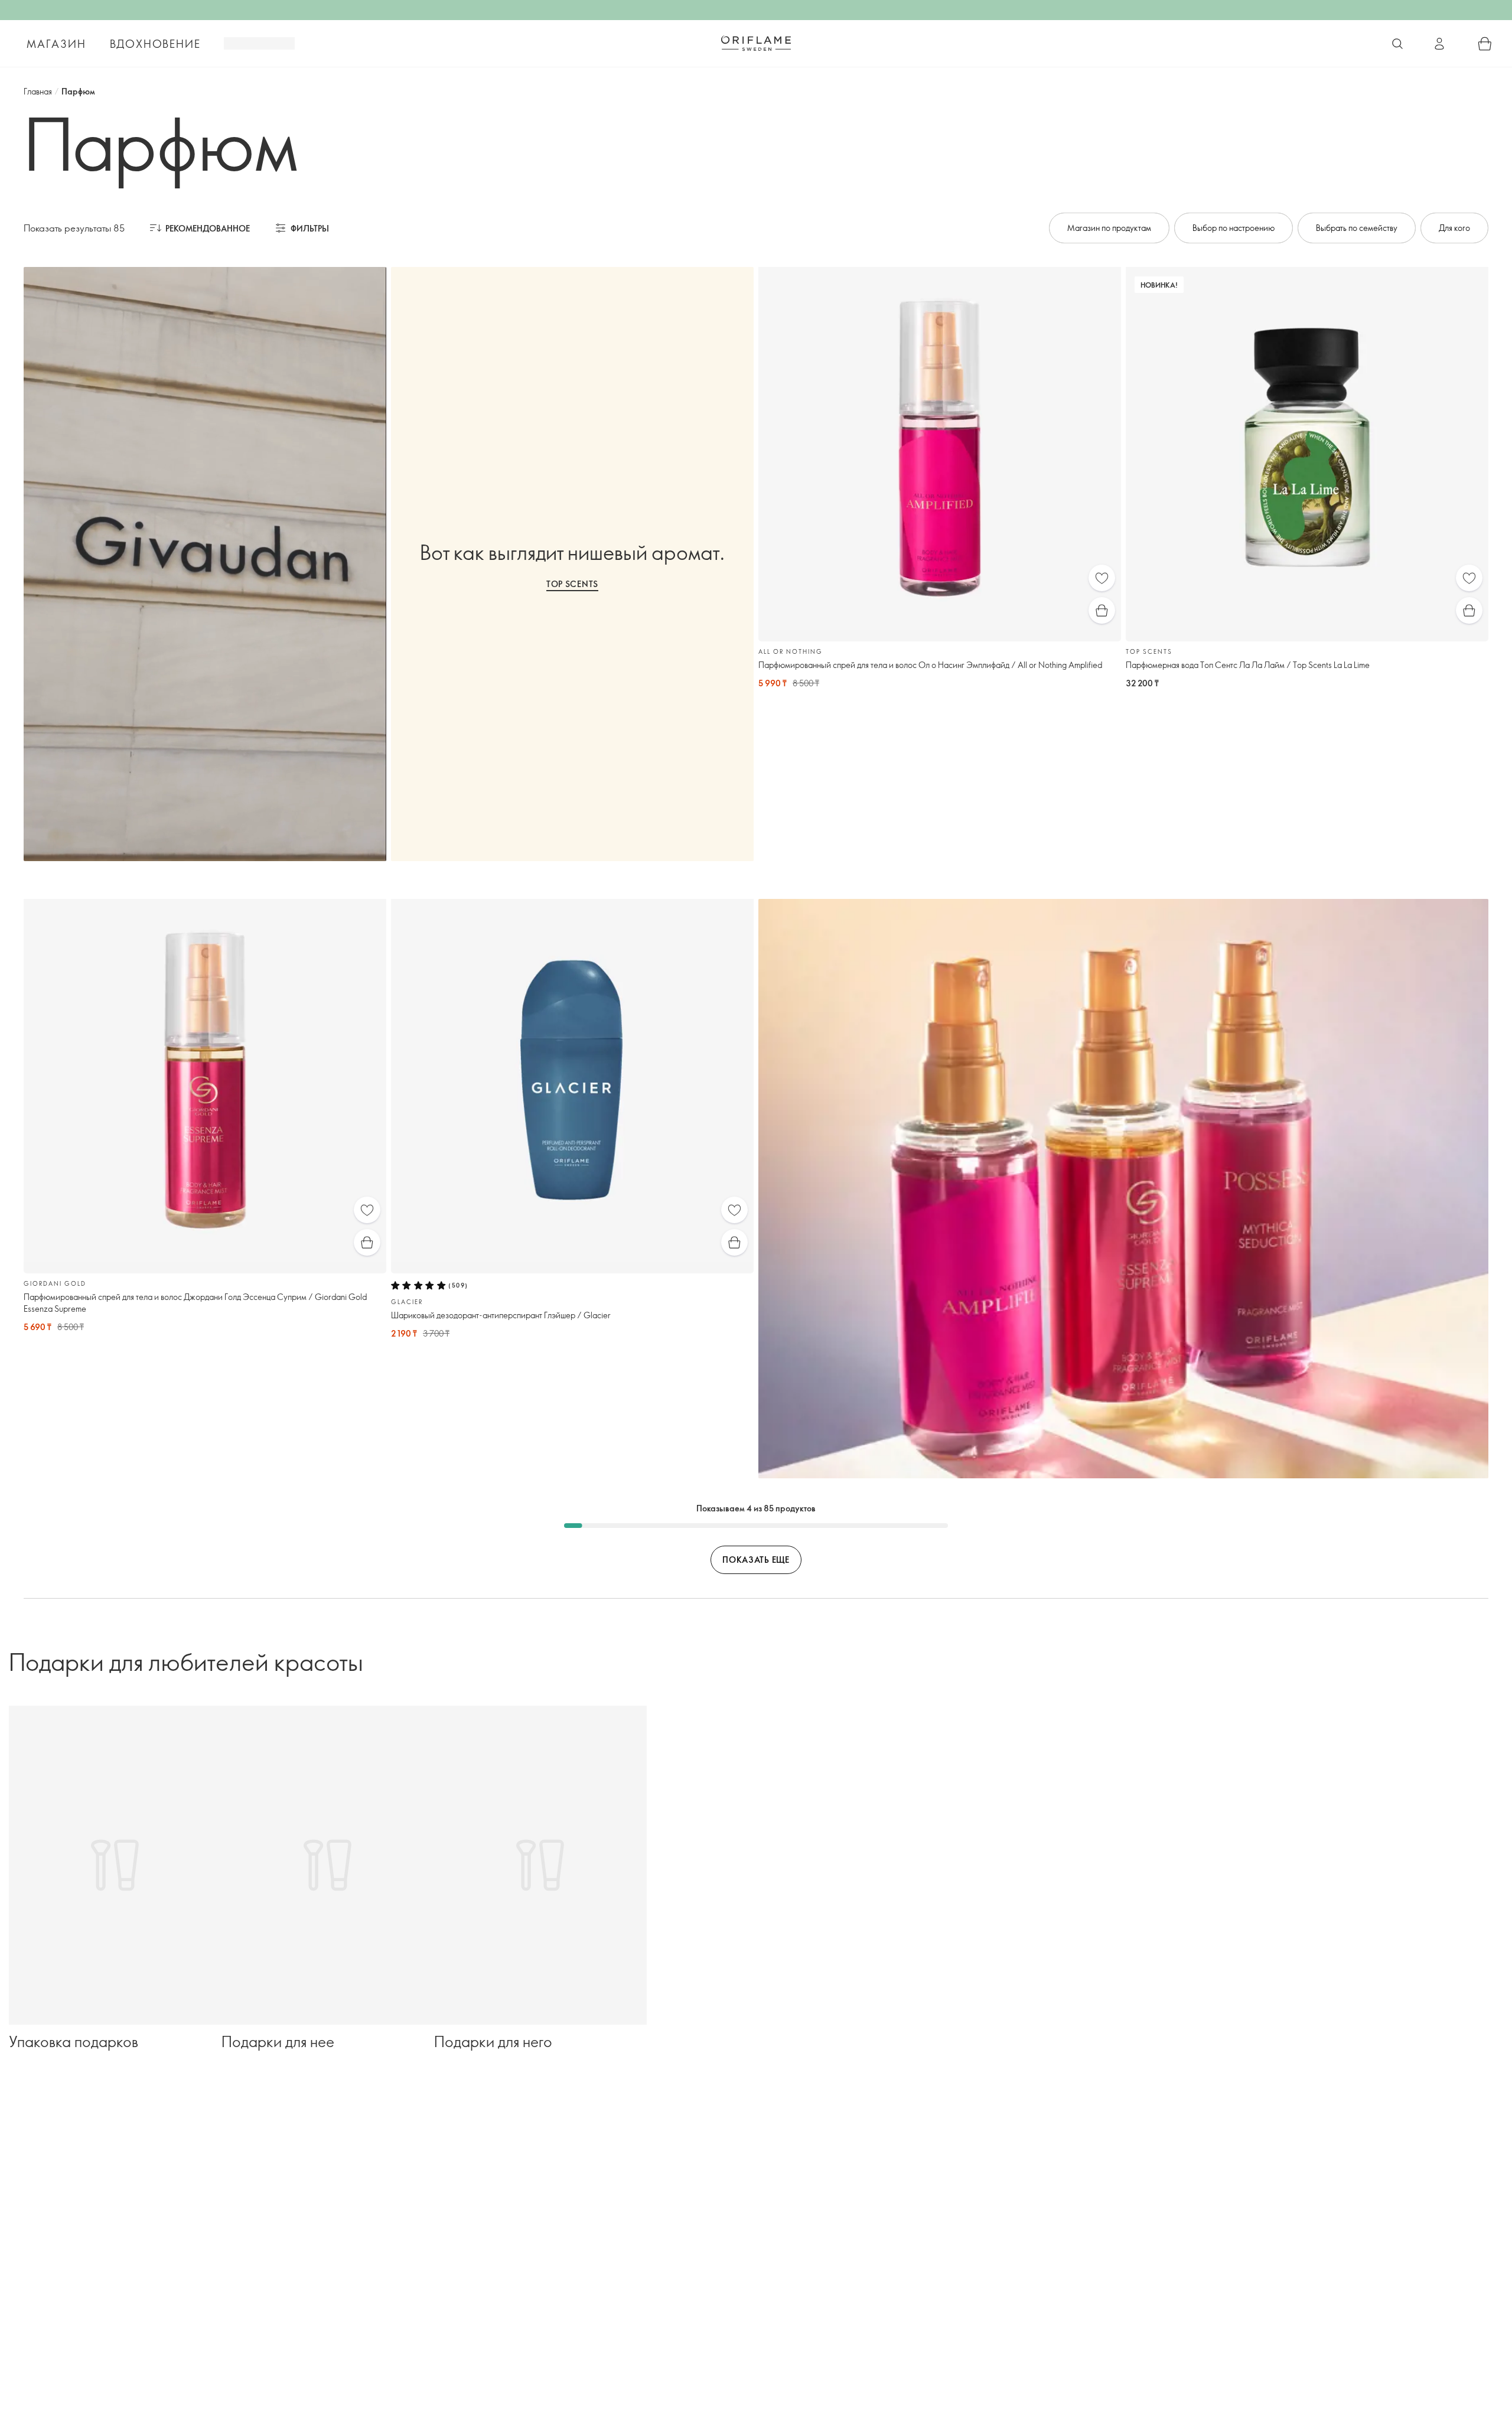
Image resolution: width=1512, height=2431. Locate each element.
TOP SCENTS (572, 584)
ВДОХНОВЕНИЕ (155, 44)
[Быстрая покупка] (1102, 610)
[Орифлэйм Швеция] (756, 43)
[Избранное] (1102, 578)
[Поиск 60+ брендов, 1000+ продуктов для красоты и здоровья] (1397, 44)
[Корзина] (1485, 44)
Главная (38, 91)
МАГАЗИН (56, 44)
